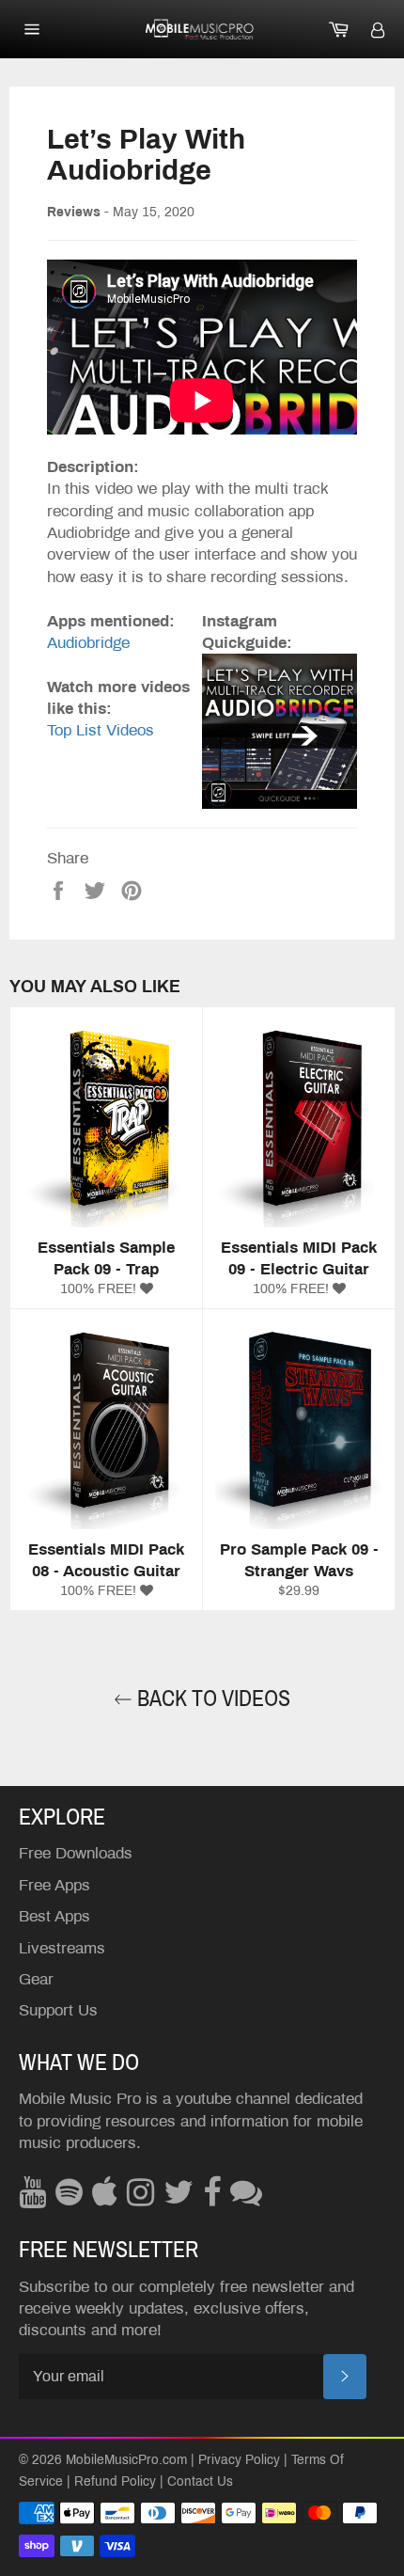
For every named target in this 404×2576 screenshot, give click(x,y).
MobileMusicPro (112, 2460)
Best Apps (54, 1916)
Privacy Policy (239, 2460)
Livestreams (62, 1948)
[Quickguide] (280, 730)
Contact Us (200, 2481)
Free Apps (54, 1885)
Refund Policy (115, 2481)
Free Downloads (76, 1853)
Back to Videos (211, 1699)
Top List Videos (101, 730)
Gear (36, 1979)
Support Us (58, 2010)
